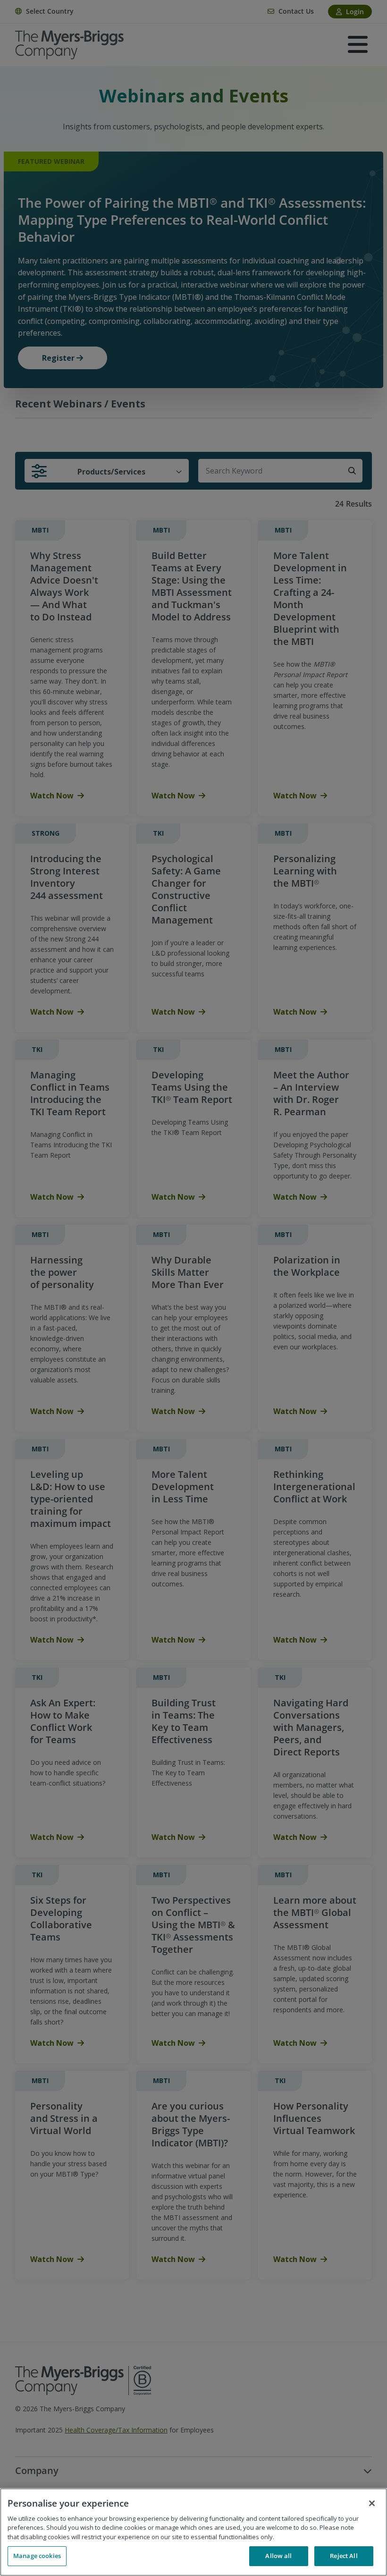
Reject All (344, 2556)
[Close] (372, 2503)
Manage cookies (37, 2556)
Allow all (278, 2556)
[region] (193, 2532)
